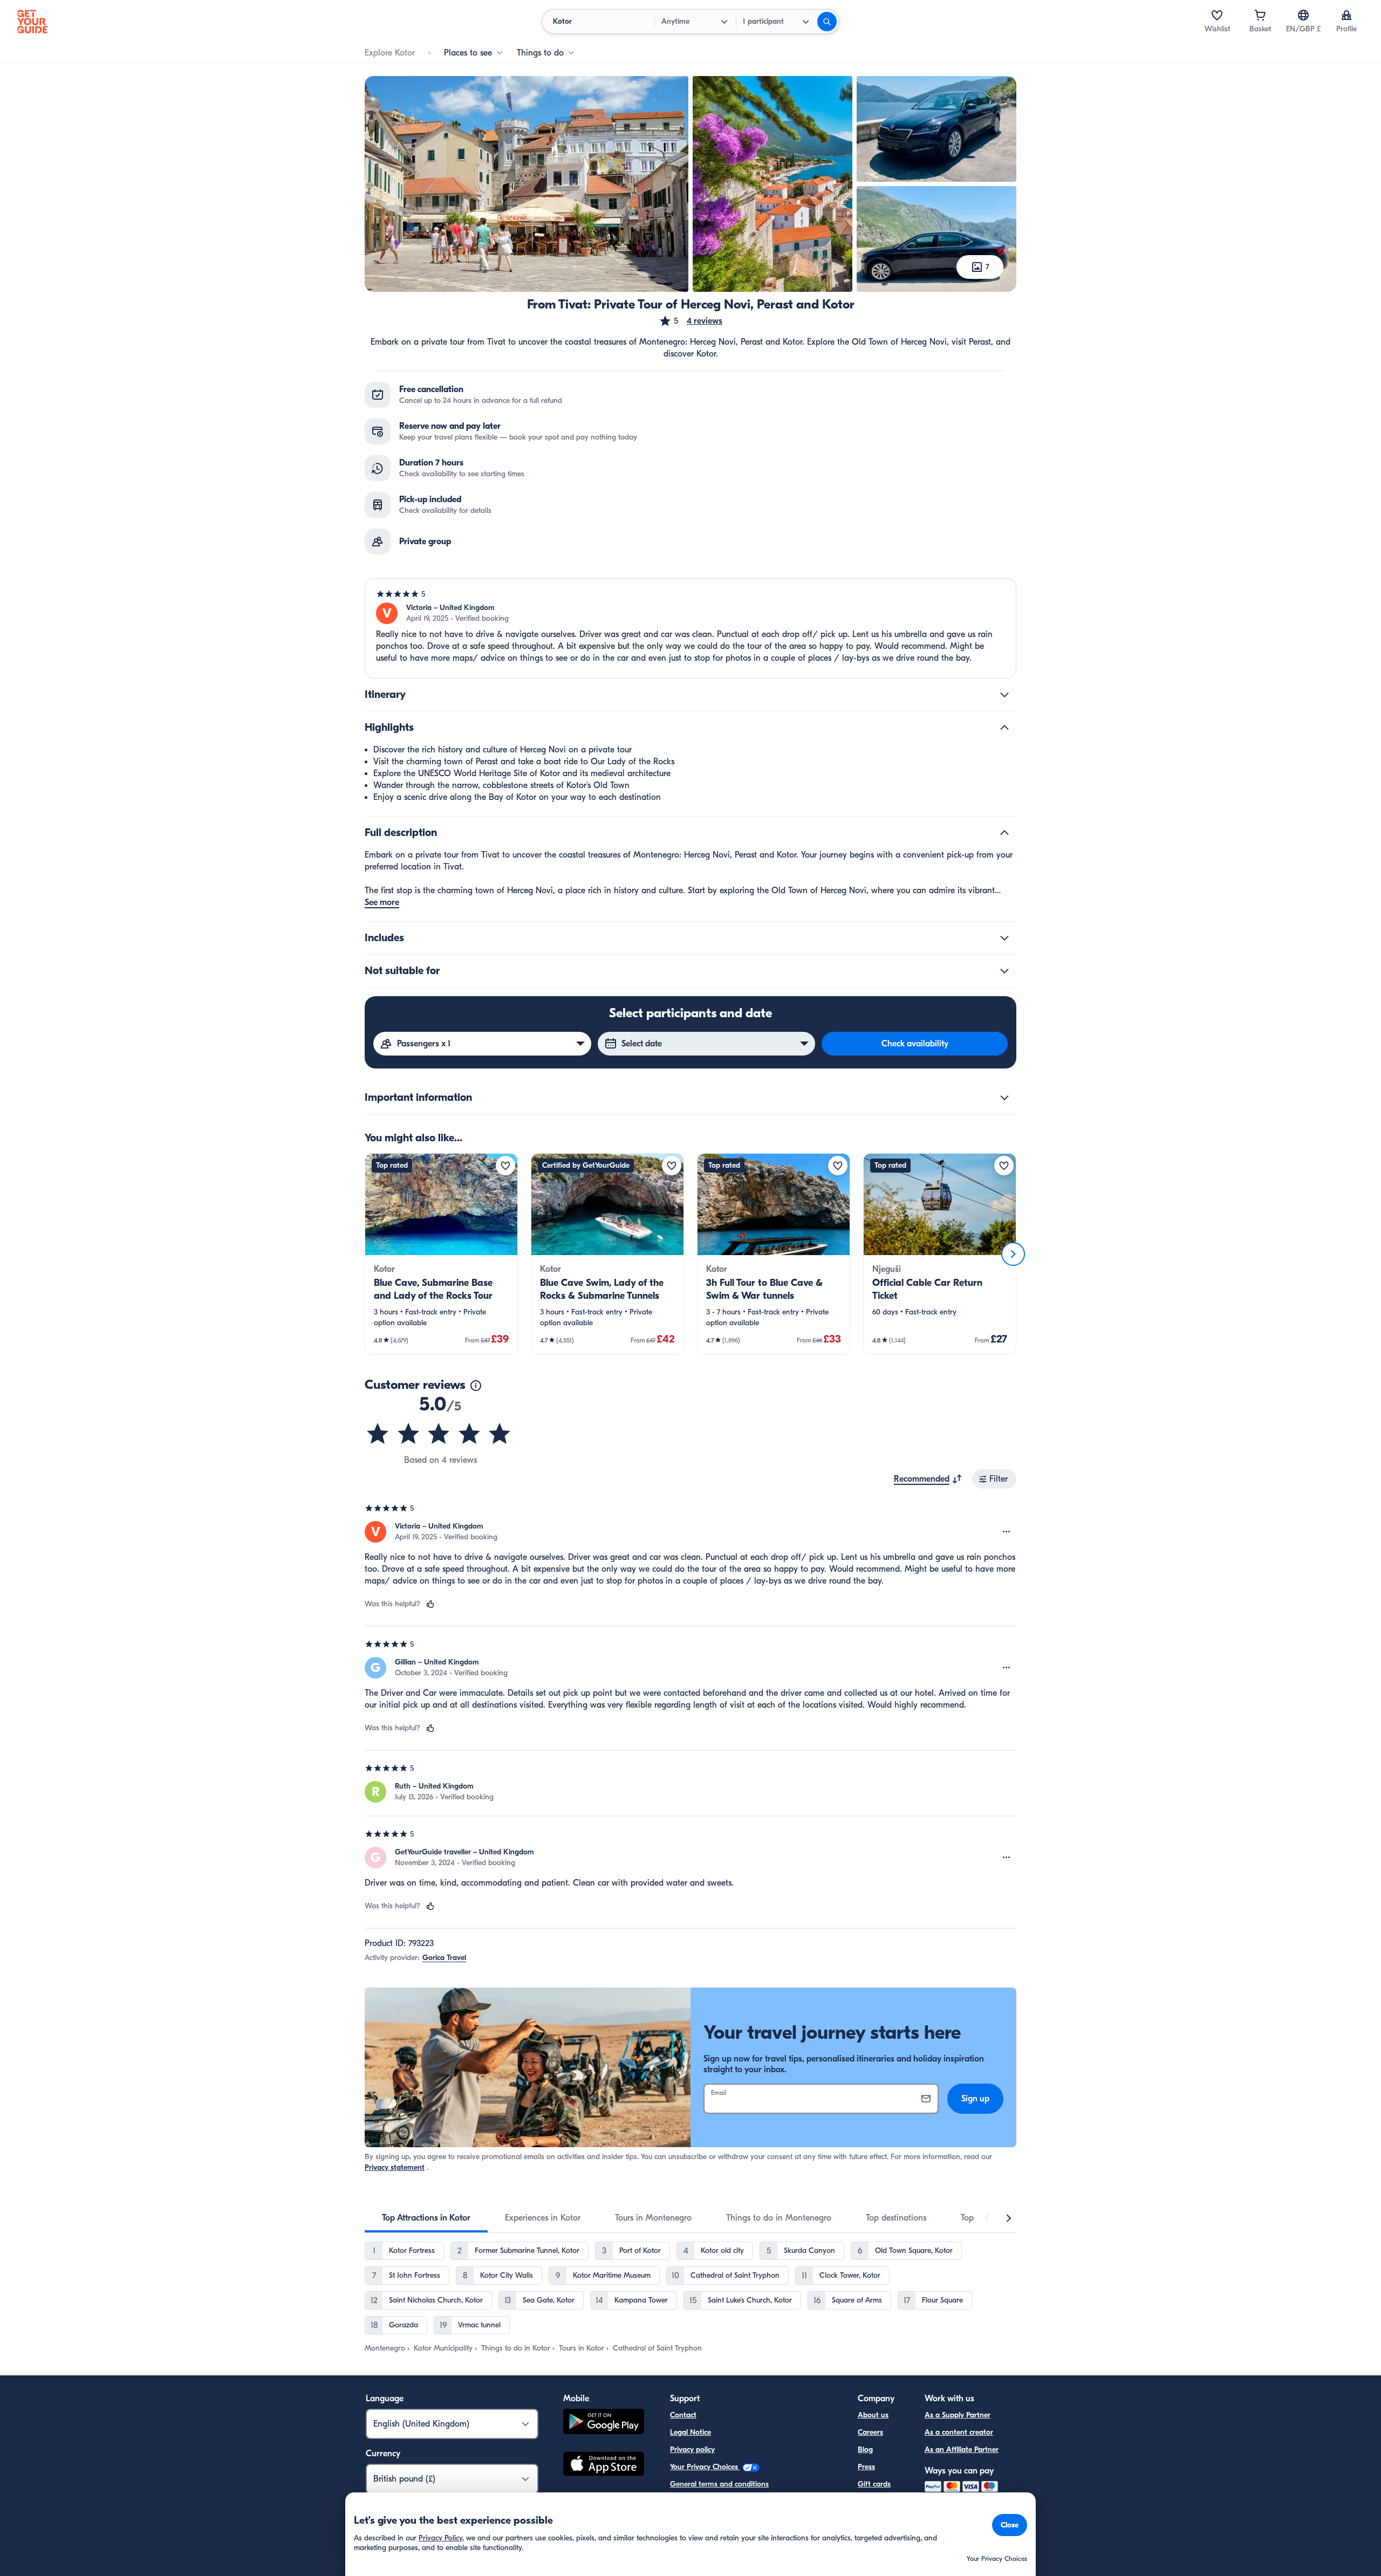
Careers (870, 2432)
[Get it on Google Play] (604, 2423)
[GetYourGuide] (32, 22)
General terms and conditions (719, 2484)
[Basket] (1260, 15)
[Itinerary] (1004, 695)
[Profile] (1346, 15)
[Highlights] (1004, 728)
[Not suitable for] (1004, 971)
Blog (865, 2450)
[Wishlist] (1217, 15)
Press (866, 2467)
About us (873, 2415)
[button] (690, 321)
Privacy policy (692, 2450)
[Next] (1013, 1254)
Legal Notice (690, 2432)
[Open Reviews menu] (1007, 1532)
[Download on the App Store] (604, 2465)
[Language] (1303, 15)
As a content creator (959, 2432)
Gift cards (874, 2484)
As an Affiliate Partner (962, 2450)
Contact (683, 2415)
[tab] (426, 2218)
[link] (441, 1254)
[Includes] (1004, 938)
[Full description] (1004, 833)
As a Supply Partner (958, 2415)
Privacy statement (395, 2167)
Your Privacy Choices (705, 2467)
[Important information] (1004, 1098)
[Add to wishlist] (505, 1166)
